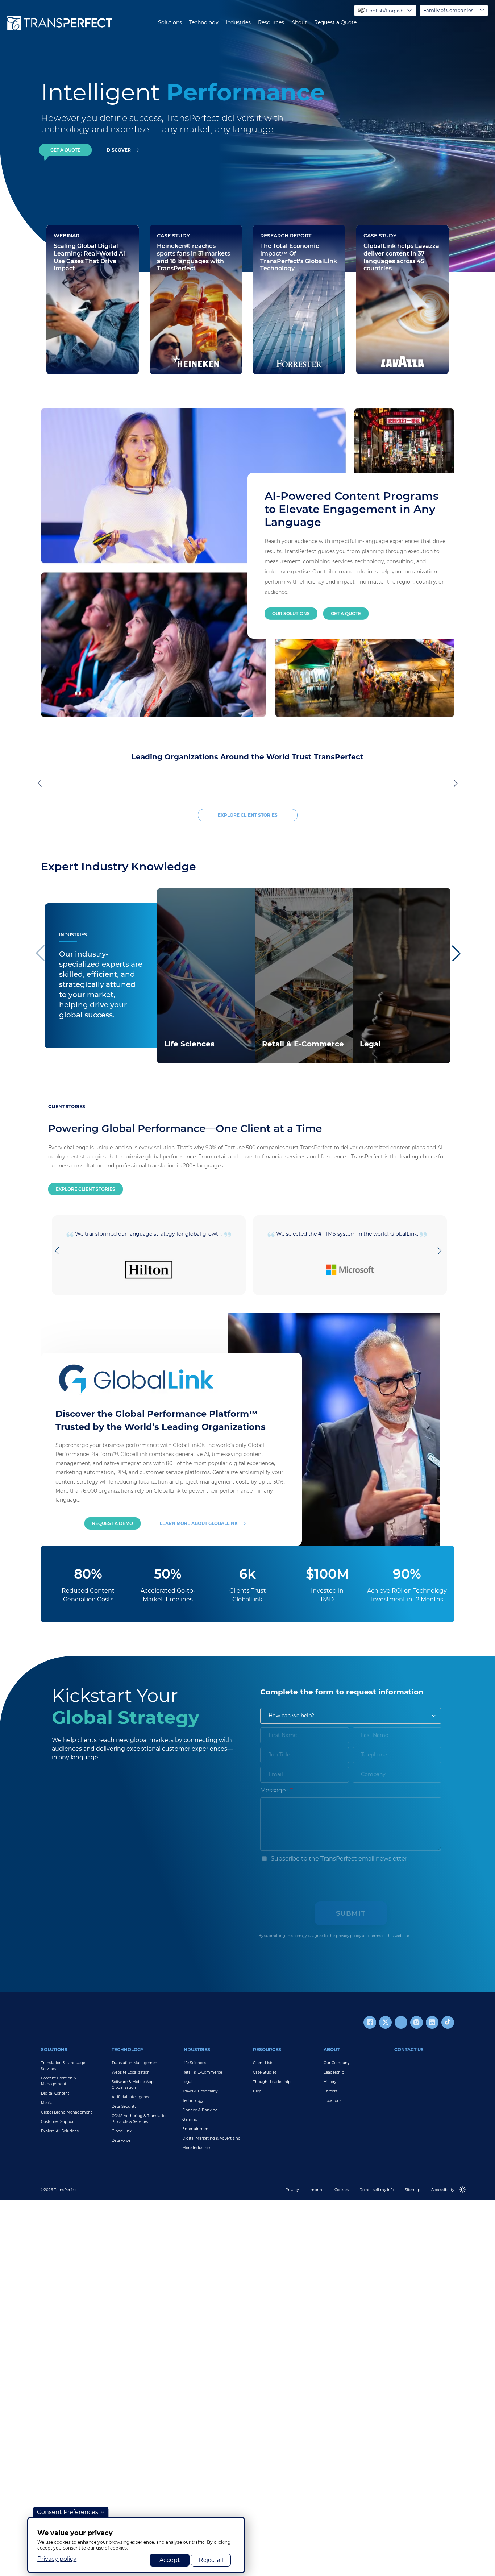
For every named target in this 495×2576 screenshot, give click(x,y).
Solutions (170, 23)
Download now (283, 330)
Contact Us (409, 2053)
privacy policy (348, 1939)
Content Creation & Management (59, 2085)
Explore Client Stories (86, 1193)
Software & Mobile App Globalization (133, 2088)
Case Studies (265, 2076)
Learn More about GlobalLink (199, 1527)
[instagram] (417, 2026)
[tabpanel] (354, 136)
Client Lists (263, 2067)
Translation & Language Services (63, 2069)
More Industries (197, 2151)
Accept (170, 2560)
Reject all (211, 2560)
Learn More (179, 1057)
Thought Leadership (272, 2085)
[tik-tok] (448, 2026)
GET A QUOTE (65, 150)
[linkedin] (432, 2026)
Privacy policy (57, 2559)
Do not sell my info (377, 2193)
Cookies (342, 2193)
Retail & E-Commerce (202, 2076)
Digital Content (55, 2097)
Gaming (190, 2123)
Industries (238, 23)
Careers (330, 2095)
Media (47, 2106)
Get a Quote (346, 613)
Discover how (178, 351)
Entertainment (196, 2133)
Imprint (317, 2193)
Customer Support (58, 2125)
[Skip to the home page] (60, 23)
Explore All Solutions (60, 2135)
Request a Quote (335, 23)
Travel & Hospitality (200, 2095)
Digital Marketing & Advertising (211, 2142)
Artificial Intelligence (131, 2101)
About (299, 23)
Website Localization (131, 2076)
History (330, 2085)
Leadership (334, 2076)
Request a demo (113, 1527)
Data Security (124, 2110)
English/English (385, 11)
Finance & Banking (200, 2114)
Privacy (292, 2193)
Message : (274, 1794)
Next (454, 785)
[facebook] (370, 2026)
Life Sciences (194, 2067)
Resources (271, 23)
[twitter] (385, 2026)
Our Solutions (291, 613)
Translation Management (135, 2067)
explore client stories (248, 819)
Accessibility (443, 2193)
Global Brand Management (66, 2116)
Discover (119, 150)
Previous (41, 785)
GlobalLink (122, 2135)
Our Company (336, 2067)
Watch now (71, 351)
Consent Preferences (68, 2512)
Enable (466, 2199)
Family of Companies (448, 10)
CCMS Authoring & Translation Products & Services (140, 2122)
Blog (257, 2095)
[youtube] (401, 2026)
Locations (332, 2104)
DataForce (121, 2144)
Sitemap (413, 2193)
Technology (204, 23)
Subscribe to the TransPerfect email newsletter (338, 1862)
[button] (456, 957)
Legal (187, 2085)
